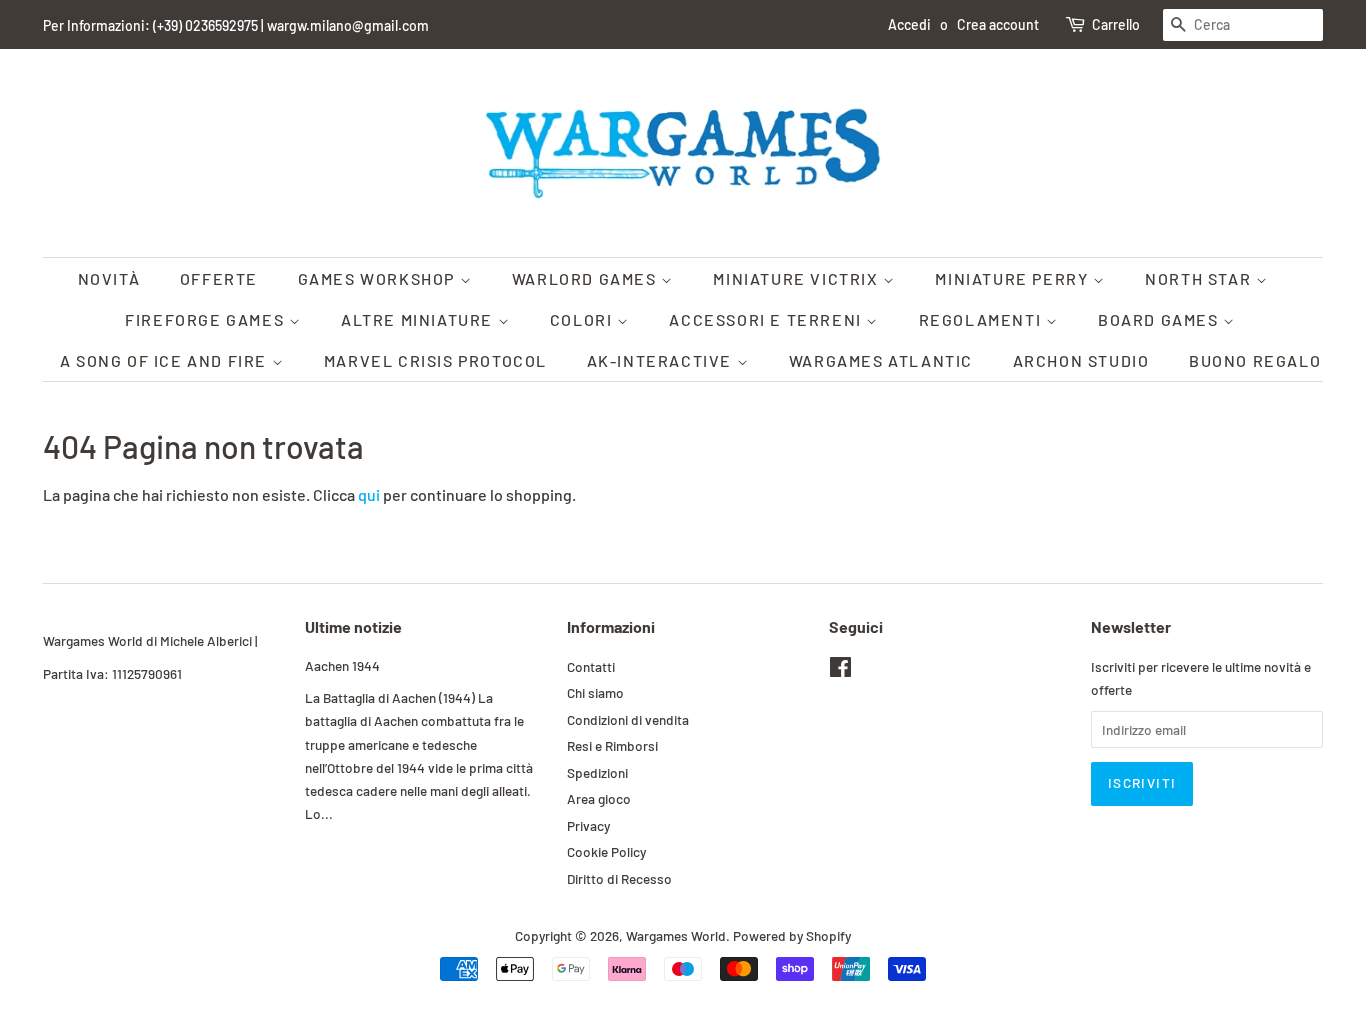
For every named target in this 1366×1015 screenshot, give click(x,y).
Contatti (591, 666)
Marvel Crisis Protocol (435, 360)
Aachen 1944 (342, 665)
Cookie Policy (606, 851)
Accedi (909, 24)
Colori (583, 319)
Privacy (588, 825)
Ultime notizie (353, 626)
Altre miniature (419, 319)
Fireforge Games (207, 319)
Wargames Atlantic (881, 360)
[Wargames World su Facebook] (840, 670)
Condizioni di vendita (628, 719)
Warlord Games (586, 278)
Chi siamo (595, 692)
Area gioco (599, 798)
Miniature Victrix (798, 278)
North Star (1200, 278)
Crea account (998, 24)
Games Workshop (379, 278)
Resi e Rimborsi (612, 745)
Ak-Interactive (662, 360)
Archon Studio (1081, 360)
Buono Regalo (1255, 360)
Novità (109, 278)
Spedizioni (597, 772)
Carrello (1116, 24)
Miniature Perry (1014, 278)
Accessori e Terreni (767, 319)
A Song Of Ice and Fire (166, 360)
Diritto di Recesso (619, 878)
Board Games (1160, 319)
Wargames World (676, 935)
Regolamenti (982, 319)
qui (369, 494)
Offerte (219, 278)
